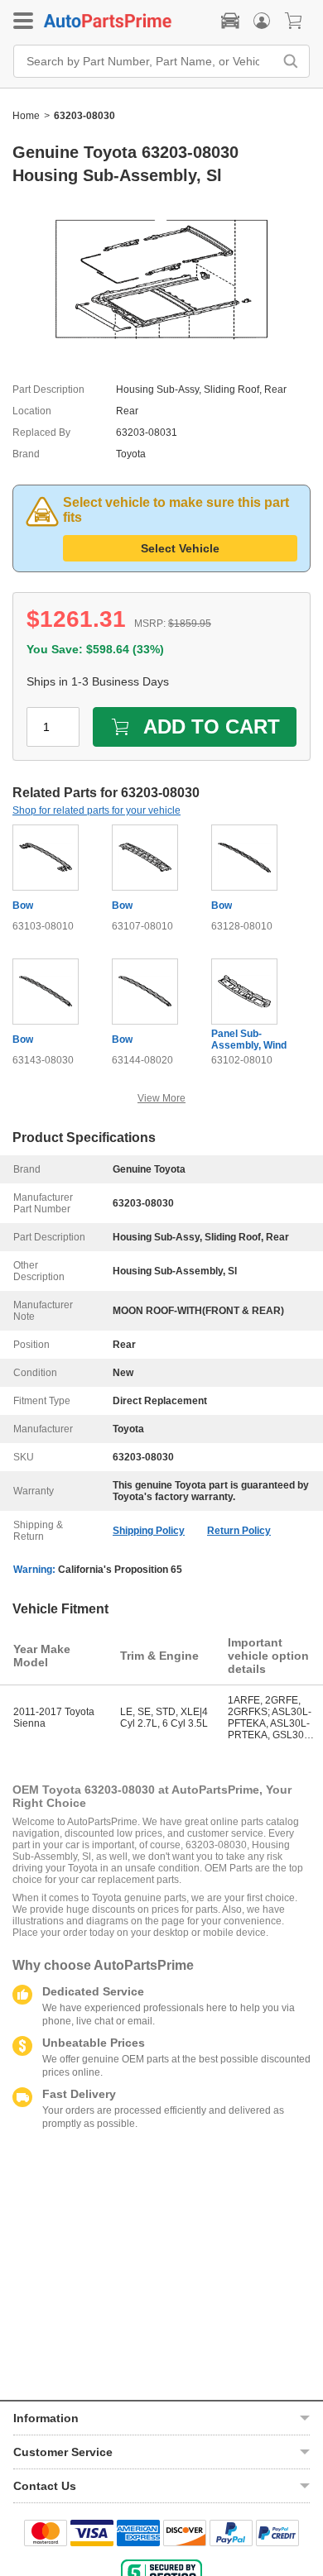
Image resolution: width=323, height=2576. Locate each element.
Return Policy (239, 1531)
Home (26, 116)
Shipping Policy (149, 1531)
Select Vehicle (180, 548)
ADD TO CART (212, 726)
